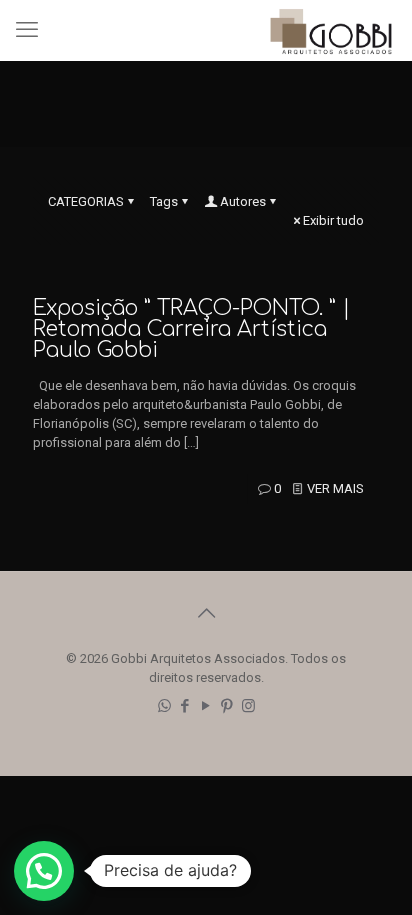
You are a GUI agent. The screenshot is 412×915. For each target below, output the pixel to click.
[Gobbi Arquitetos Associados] (331, 30)
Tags (164, 201)
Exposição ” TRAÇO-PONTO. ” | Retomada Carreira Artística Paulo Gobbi (192, 329)
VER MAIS (335, 488)
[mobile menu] (27, 30)
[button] (44, 871)
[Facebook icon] (185, 706)
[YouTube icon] (206, 706)
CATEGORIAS (86, 201)
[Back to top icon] (206, 613)
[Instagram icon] (248, 706)
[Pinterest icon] (227, 706)
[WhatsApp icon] (164, 706)
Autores (243, 201)
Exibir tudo (333, 220)
